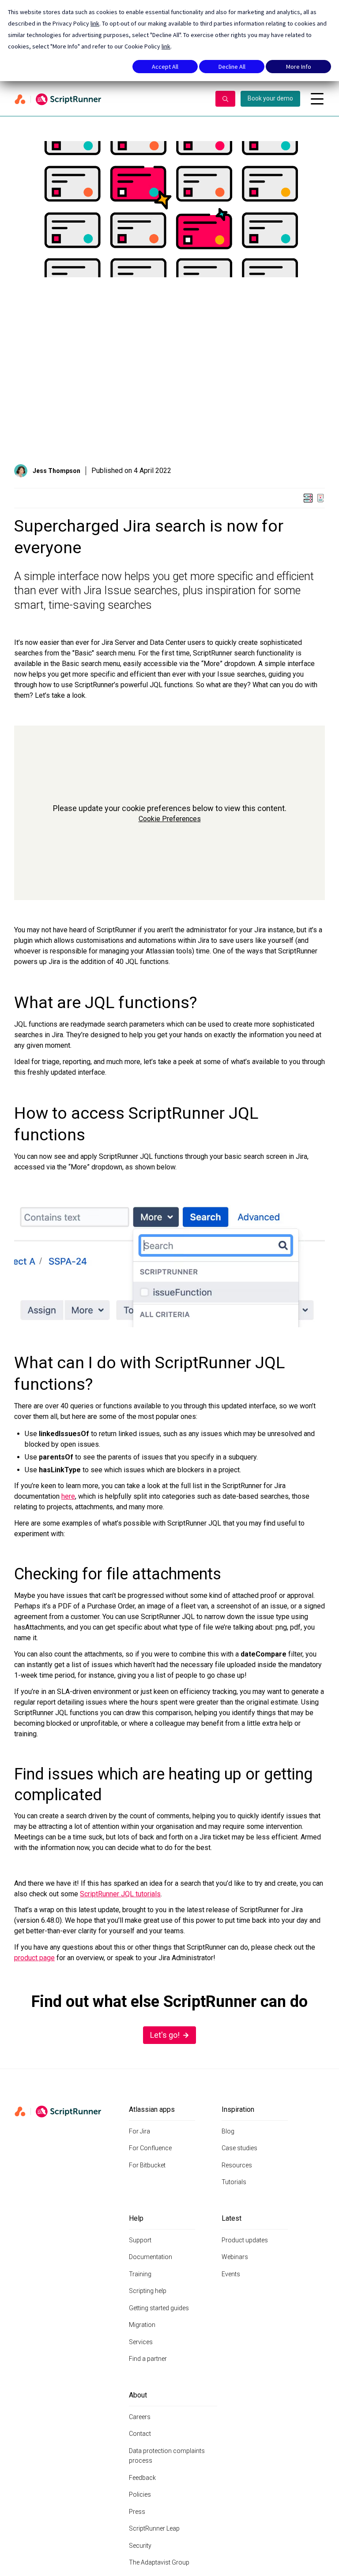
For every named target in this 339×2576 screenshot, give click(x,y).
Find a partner (148, 2359)
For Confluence (150, 2148)
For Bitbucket (147, 2165)
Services (141, 2342)
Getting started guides (159, 2308)
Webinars (235, 2257)
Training (140, 2274)
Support (140, 2240)
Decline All (232, 67)
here (68, 1496)
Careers (140, 2417)
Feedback (142, 2478)
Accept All (165, 67)
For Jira (139, 2131)
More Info (299, 67)
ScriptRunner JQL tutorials (120, 1894)
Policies (140, 2494)
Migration (142, 2325)
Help (136, 2218)
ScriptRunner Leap (154, 2528)
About (138, 2395)
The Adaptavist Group (159, 2562)
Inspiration (238, 2109)
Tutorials (234, 2182)
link (95, 23)
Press (137, 2512)
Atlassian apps (152, 2109)
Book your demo (270, 98)
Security (140, 2546)
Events (231, 2274)
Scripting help (148, 2291)
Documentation (151, 2257)
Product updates (245, 2240)
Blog (228, 2131)
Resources (237, 2165)
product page (34, 1958)
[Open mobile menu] (317, 99)
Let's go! (165, 2035)
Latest (232, 2218)
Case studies (239, 2148)
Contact (140, 2434)
